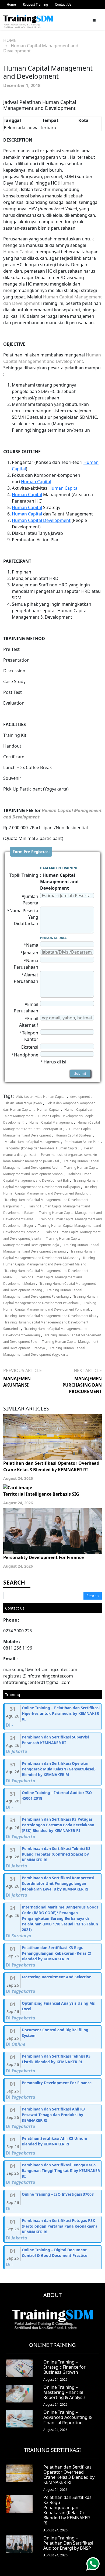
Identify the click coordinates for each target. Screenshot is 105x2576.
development (80, 1097)
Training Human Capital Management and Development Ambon (51, 1171)
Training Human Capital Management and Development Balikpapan (50, 1184)
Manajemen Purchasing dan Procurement (82, 1385)
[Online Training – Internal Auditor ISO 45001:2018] (53, 1800)
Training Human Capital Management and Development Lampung (51, 1248)
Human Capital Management (51, 1122)
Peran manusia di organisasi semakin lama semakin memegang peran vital (50, 1158)
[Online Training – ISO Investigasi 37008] (53, 2202)
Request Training (35, 4)
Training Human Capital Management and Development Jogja (42, 1242)
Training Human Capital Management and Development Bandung (50, 1190)
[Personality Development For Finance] (53, 2090)
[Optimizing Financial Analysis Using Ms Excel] (53, 2011)
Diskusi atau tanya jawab (23, 1103)
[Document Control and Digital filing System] (53, 2037)
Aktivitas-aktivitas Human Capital (41, 1097)
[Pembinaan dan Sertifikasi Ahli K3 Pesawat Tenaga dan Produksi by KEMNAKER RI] (53, 2118)
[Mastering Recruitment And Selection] (53, 1984)
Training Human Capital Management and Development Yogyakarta (44, 1351)
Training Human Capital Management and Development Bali (47, 1177)
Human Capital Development (41, 520)
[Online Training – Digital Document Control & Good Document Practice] (53, 2257)
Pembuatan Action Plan (82, 1142)
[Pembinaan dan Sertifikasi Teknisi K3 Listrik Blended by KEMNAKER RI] (53, 2064)
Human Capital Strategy (74, 1135)
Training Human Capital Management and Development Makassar (49, 1255)
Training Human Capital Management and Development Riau (50, 1316)
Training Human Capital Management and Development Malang (49, 1261)
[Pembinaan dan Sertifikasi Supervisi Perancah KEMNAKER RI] (53, 1745)
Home (11, 4)
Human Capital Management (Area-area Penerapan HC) (52, 1126)
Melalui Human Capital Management (32, 1142)
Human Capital (18, 252)
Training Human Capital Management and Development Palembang (43, 1293)
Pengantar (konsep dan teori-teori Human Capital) (42, 1148)
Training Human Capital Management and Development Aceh (51, 1164)
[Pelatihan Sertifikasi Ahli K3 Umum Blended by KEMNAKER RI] (53, 2146)
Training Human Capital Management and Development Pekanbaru (50, 1300)
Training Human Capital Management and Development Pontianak (50, 1306)
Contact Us (63, 4)
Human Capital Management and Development (47, 1132)
